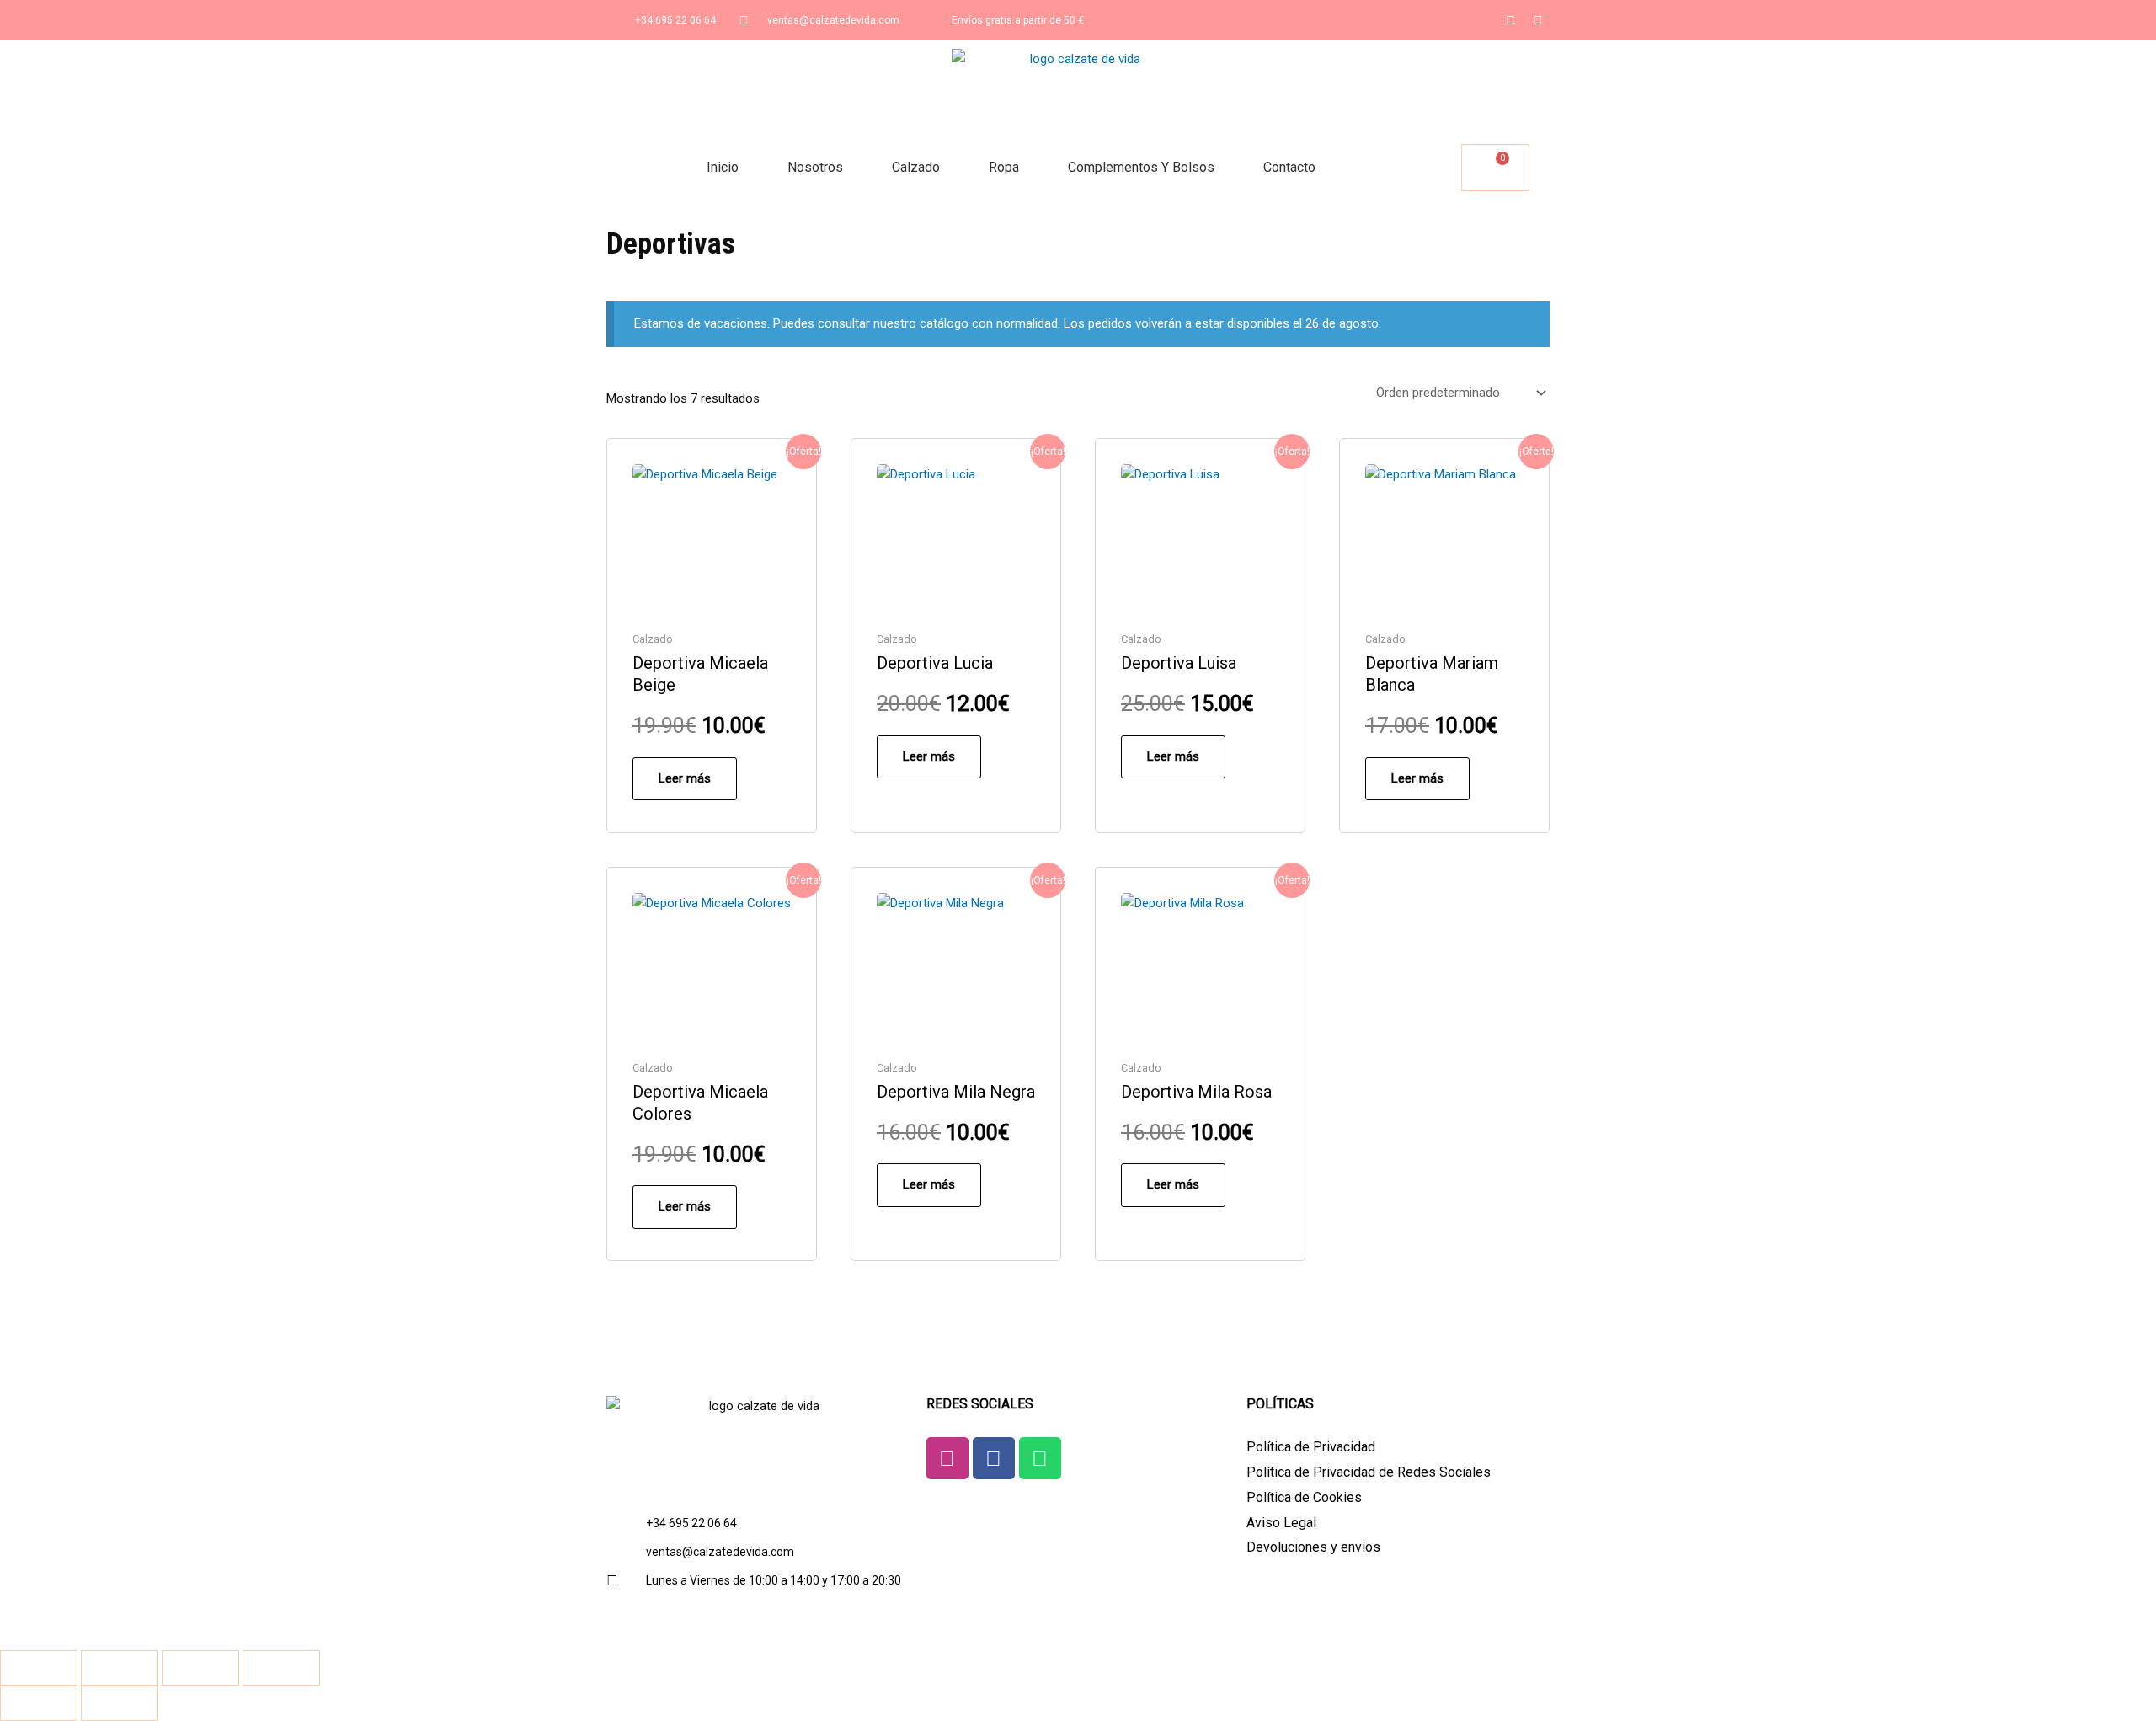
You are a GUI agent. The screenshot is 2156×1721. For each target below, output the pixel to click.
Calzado (916, 167)
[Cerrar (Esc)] (281, 1668)
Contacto (1289, 167)
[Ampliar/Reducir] (39, 1668)
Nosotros (815, 167)
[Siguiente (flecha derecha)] (120, 1703)
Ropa (1004, 167)
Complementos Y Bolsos (1141, 167)
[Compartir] (200, 1668)
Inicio (723, 167)
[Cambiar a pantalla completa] (120, 1668)
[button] (1446, 168)
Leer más (685, 778)
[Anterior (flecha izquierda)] (39, 1703)
